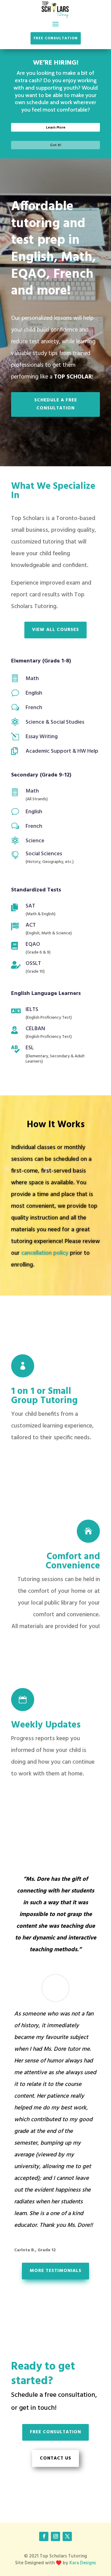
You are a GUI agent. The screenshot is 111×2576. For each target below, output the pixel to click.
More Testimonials (55, 2271)
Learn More (56, 127)
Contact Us (55, 2458)
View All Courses (55, 630)
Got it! (55, 145)
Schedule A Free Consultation (56, 404)
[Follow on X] (67, 2536)
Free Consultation (56, 38)
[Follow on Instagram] (55, 2536)
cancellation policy (45, 1253)
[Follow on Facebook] (44, 2536)
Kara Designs (83, 2563)
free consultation (55, 2432)
